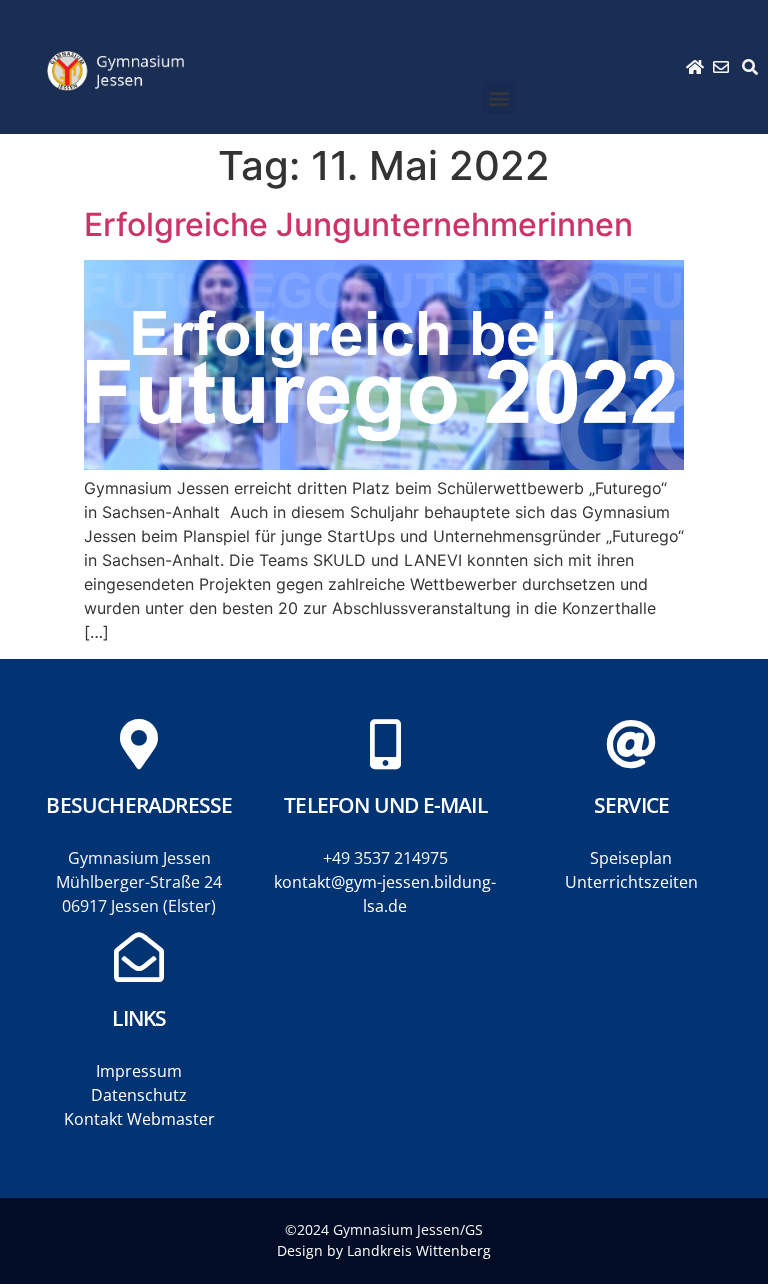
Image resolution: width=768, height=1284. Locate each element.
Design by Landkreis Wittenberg (384, 1250)
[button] (499, 97)
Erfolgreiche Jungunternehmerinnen (358, 224)
